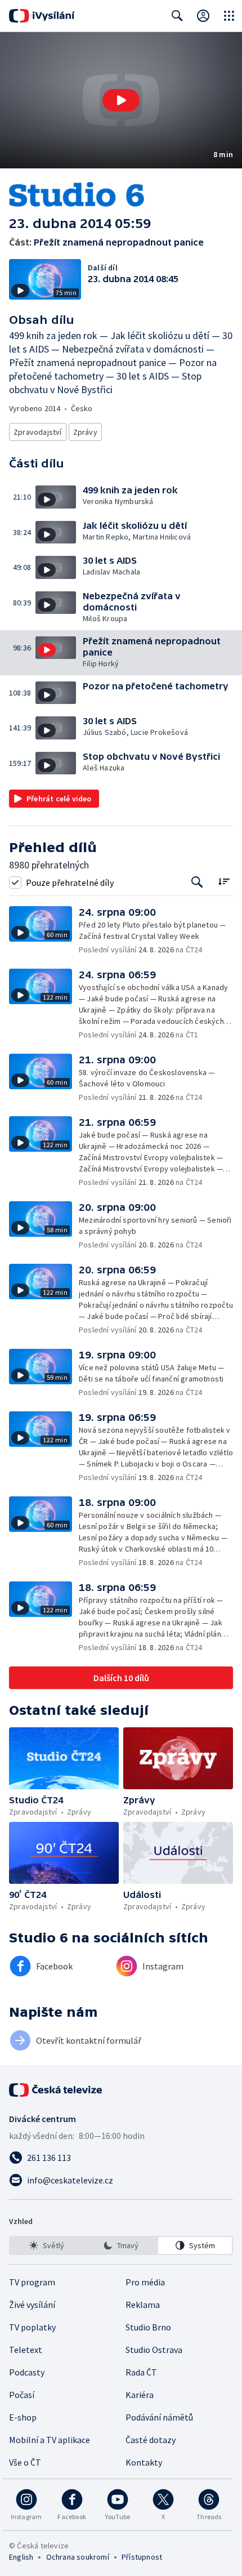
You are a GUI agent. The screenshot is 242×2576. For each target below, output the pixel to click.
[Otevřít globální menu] (229, 16)
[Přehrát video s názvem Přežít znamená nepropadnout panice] (121, 100)
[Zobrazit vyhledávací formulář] (177, 16)
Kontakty (144, 2462)
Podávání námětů (159, 2417)
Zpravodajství (38, 432)
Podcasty (27, 2372)
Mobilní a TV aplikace (50, 2440)
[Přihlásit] (203, 16)
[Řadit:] (224, 881)
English (21, 2557)
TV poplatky (32, 2327)
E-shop (23, 2417)
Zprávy (85, 432)
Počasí (22, 2395)
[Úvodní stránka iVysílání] (42, 16)
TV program (32, 2282)
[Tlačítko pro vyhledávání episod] (197, 882)
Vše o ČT (25, 2462)
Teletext (26, 2350)
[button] (121, 100)
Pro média (145, 2282)
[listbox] (121, 2245)
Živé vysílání (32, 2305)
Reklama (143, 2305)
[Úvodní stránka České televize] (56, 2090)
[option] (47, 2245)
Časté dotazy (151, 2440)
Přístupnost (142, 2557)
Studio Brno (148, 2327)
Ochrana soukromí (78, 2557)
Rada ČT (141, 2372)
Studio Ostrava (154, 2350)
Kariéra (140, 2395)
